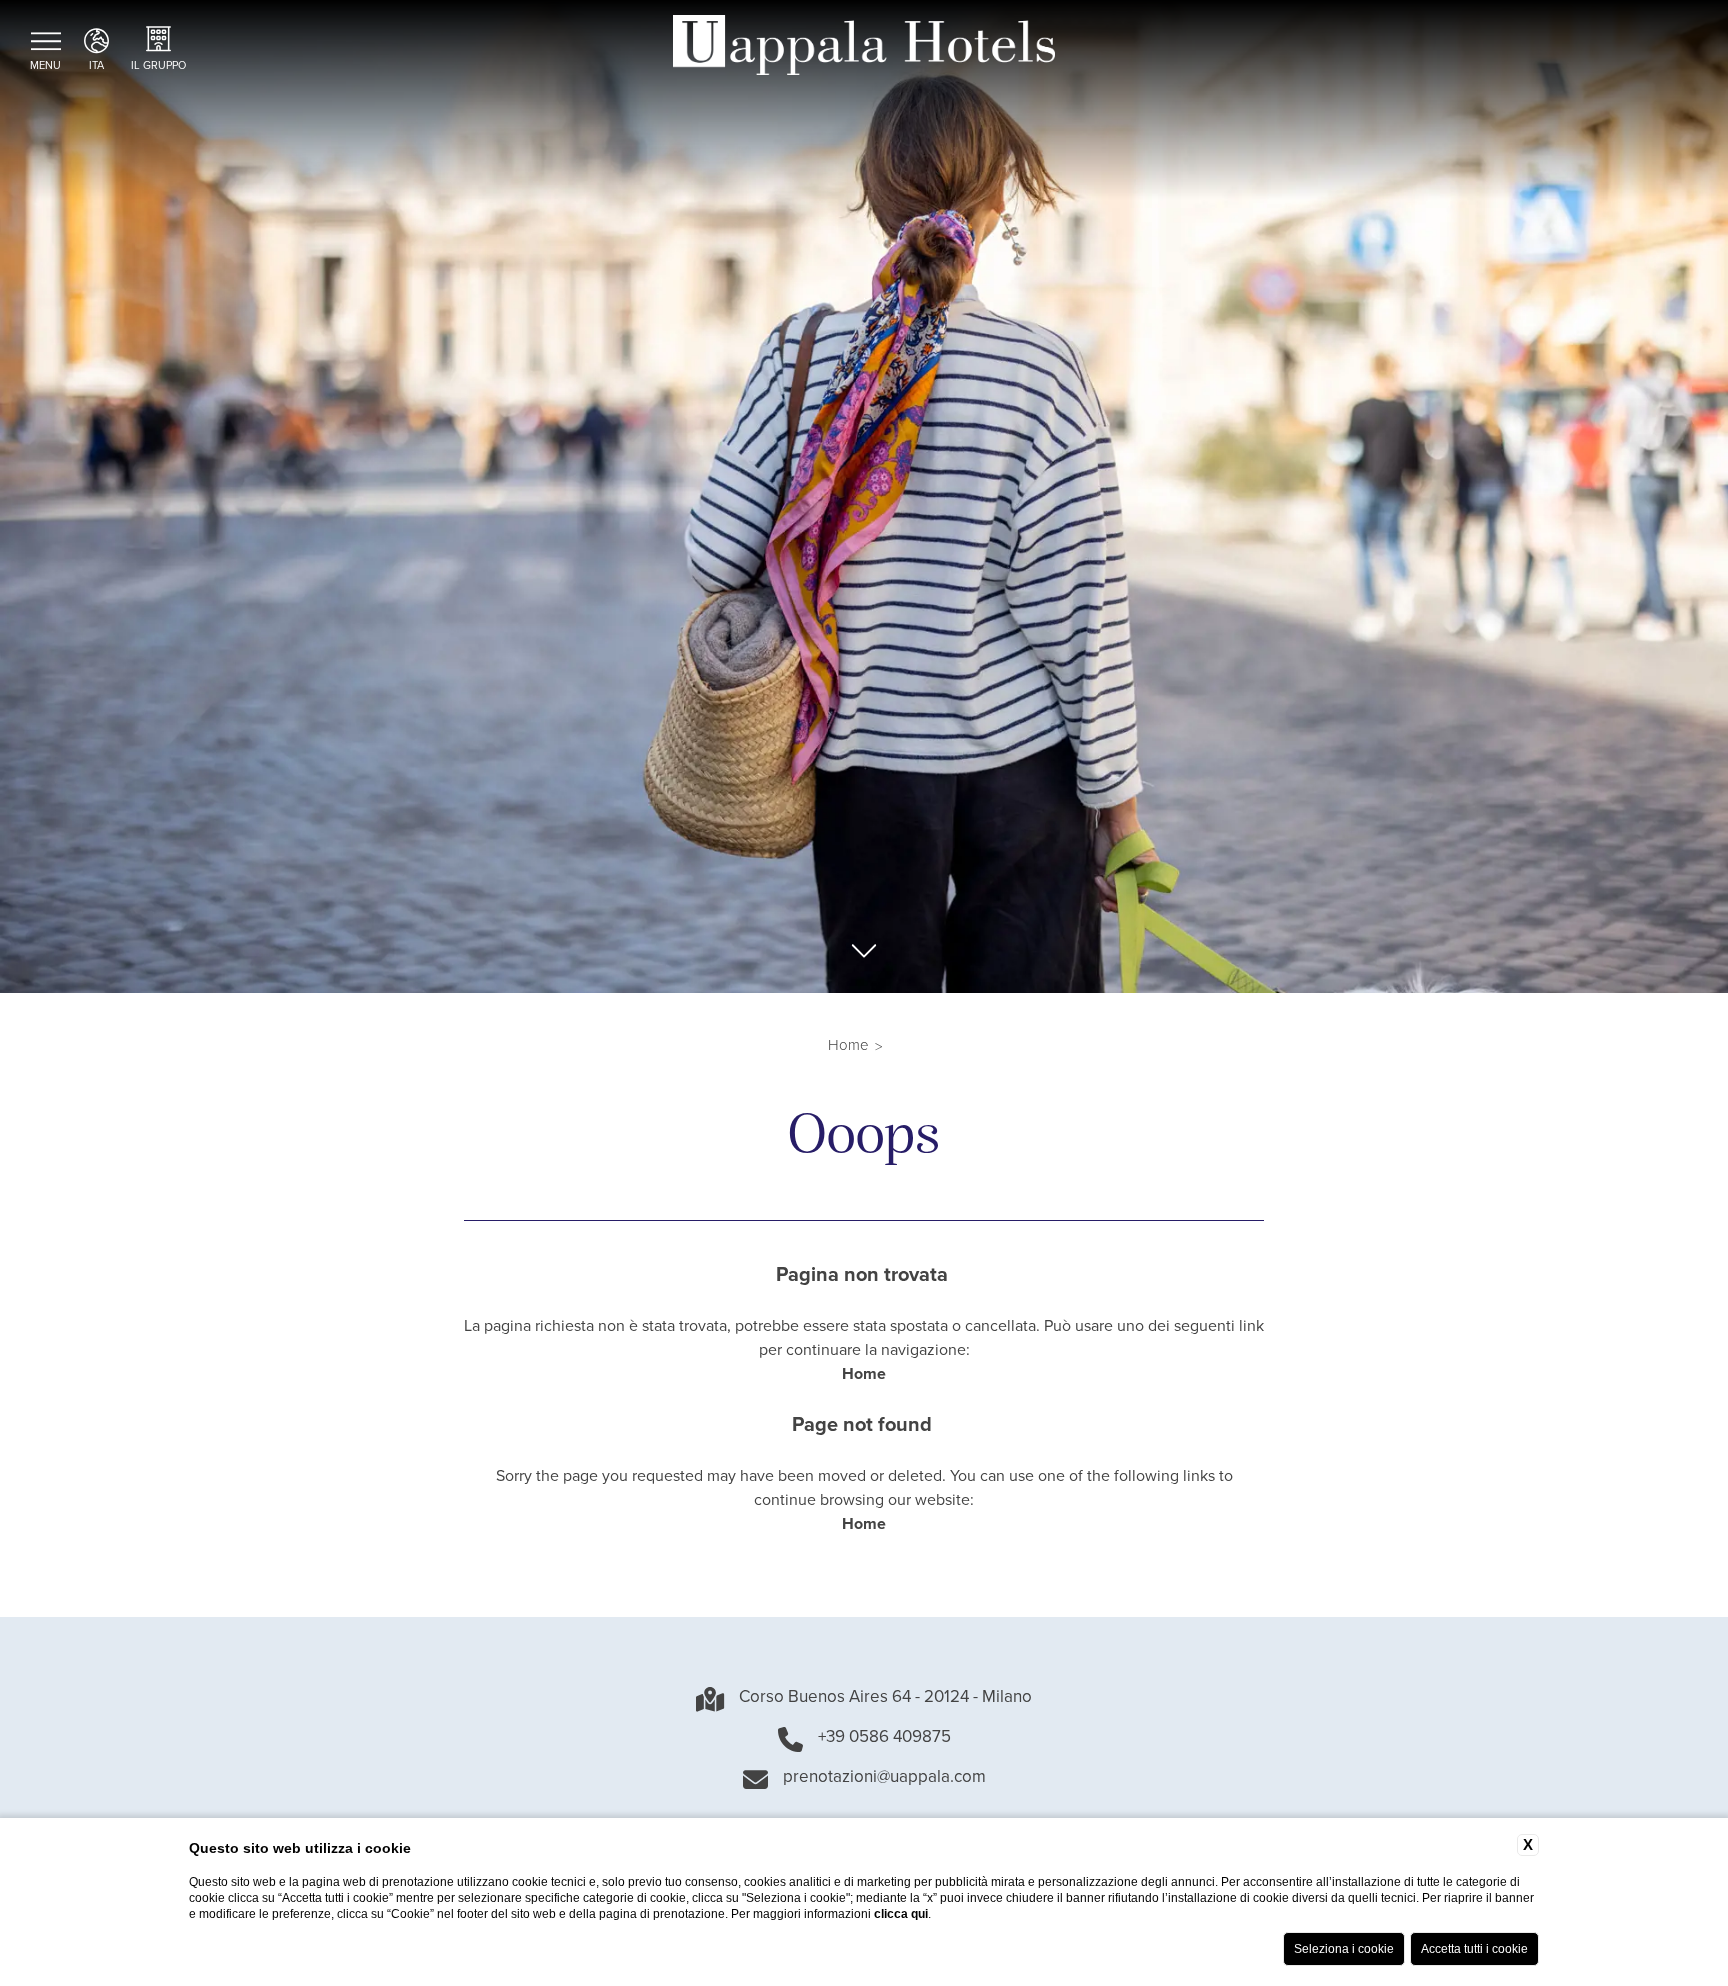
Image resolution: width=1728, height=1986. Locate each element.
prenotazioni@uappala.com (884, 1779)
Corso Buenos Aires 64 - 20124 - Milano (885, 1699)
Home (848, 1046)
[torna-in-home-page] (864, 49)
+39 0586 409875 (884, 1739)
